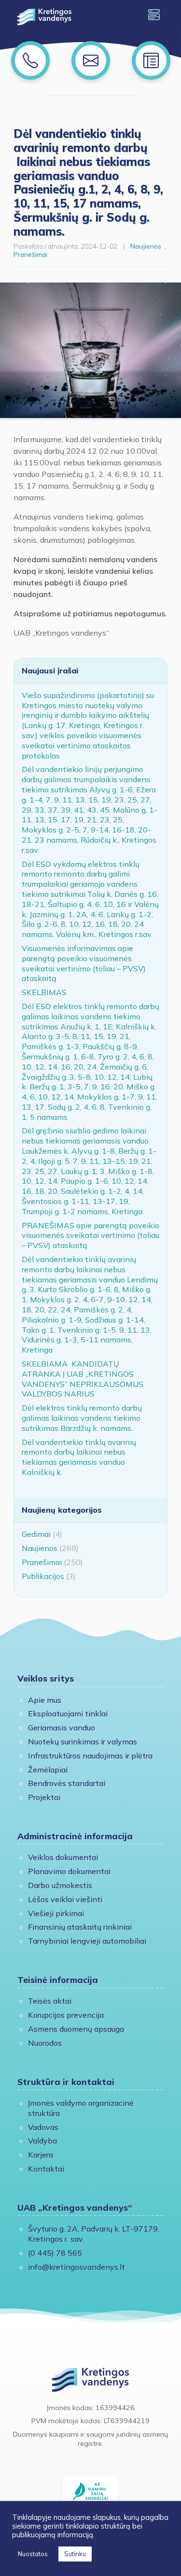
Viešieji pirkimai (56, 1913)
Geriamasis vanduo (62, 1727)
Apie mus (45, 1700)
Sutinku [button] (75, 2554)
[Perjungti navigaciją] (154, 15)
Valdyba (42, 2141)
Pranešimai (30, 254)
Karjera (41, 2155)
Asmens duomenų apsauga (76, 2029)
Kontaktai (46, 2169)
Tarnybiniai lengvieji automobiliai (87, 1941)
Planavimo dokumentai (69, 1871)
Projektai (44, 1797)
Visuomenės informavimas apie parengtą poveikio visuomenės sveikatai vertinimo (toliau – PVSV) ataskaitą (84, 963)
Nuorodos (45, 2043)
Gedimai (36, 1534)
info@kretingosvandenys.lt (77, 2267)
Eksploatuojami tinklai (68, 1713)
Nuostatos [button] (33, 2554)
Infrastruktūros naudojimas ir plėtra (90, 1756)
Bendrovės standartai (67, 1783)
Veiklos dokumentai (63, 1857)
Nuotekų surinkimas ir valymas (83, 1742)
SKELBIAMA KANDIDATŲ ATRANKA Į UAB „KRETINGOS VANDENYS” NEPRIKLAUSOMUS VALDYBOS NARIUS (83, 1379)
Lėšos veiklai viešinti (65, 1899)
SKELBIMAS (44, 992)
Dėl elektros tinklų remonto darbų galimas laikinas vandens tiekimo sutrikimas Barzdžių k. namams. (82, 1418)
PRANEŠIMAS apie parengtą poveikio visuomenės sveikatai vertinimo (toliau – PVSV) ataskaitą (90, 1236)
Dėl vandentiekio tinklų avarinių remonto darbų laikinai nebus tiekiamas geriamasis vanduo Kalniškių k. (79, 1457)
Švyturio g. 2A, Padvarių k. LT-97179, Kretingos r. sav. (94, 2234)
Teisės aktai (50, 2001)
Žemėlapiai (48, 1770)
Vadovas (43, 2127)
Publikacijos (43, 1576)
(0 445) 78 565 (55, 2253)
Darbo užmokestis (60, 1885)
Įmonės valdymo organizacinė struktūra (81, 2108)
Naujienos (146, 246)
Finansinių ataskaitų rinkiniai (80, 1927)
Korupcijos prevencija (66, 2015)
